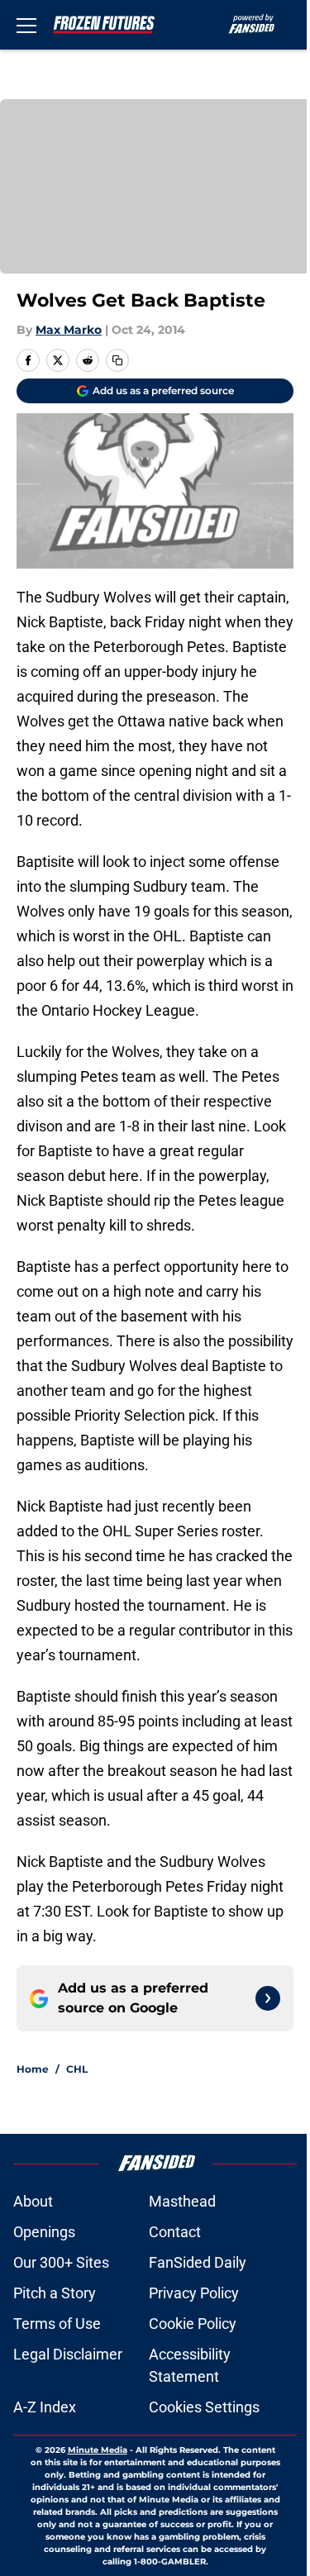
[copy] (117, 360)
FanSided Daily (198, 2262)
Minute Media (98, 2450)
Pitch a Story (55, 2293)
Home (33, 2069)
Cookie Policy (193, 2324)
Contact (175, 2232)
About (33, 2201)
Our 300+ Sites (61, 2262)
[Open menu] (26, 25)
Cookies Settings (204, 2407)
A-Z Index (45, 2407)
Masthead (182, 2201)
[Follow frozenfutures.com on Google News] (268, 1998)
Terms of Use (57, 2324)
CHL (77, 2069)
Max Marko (69, 330)
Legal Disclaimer (68, 2354)
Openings (44, 2232)
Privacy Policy (194, 2293)
